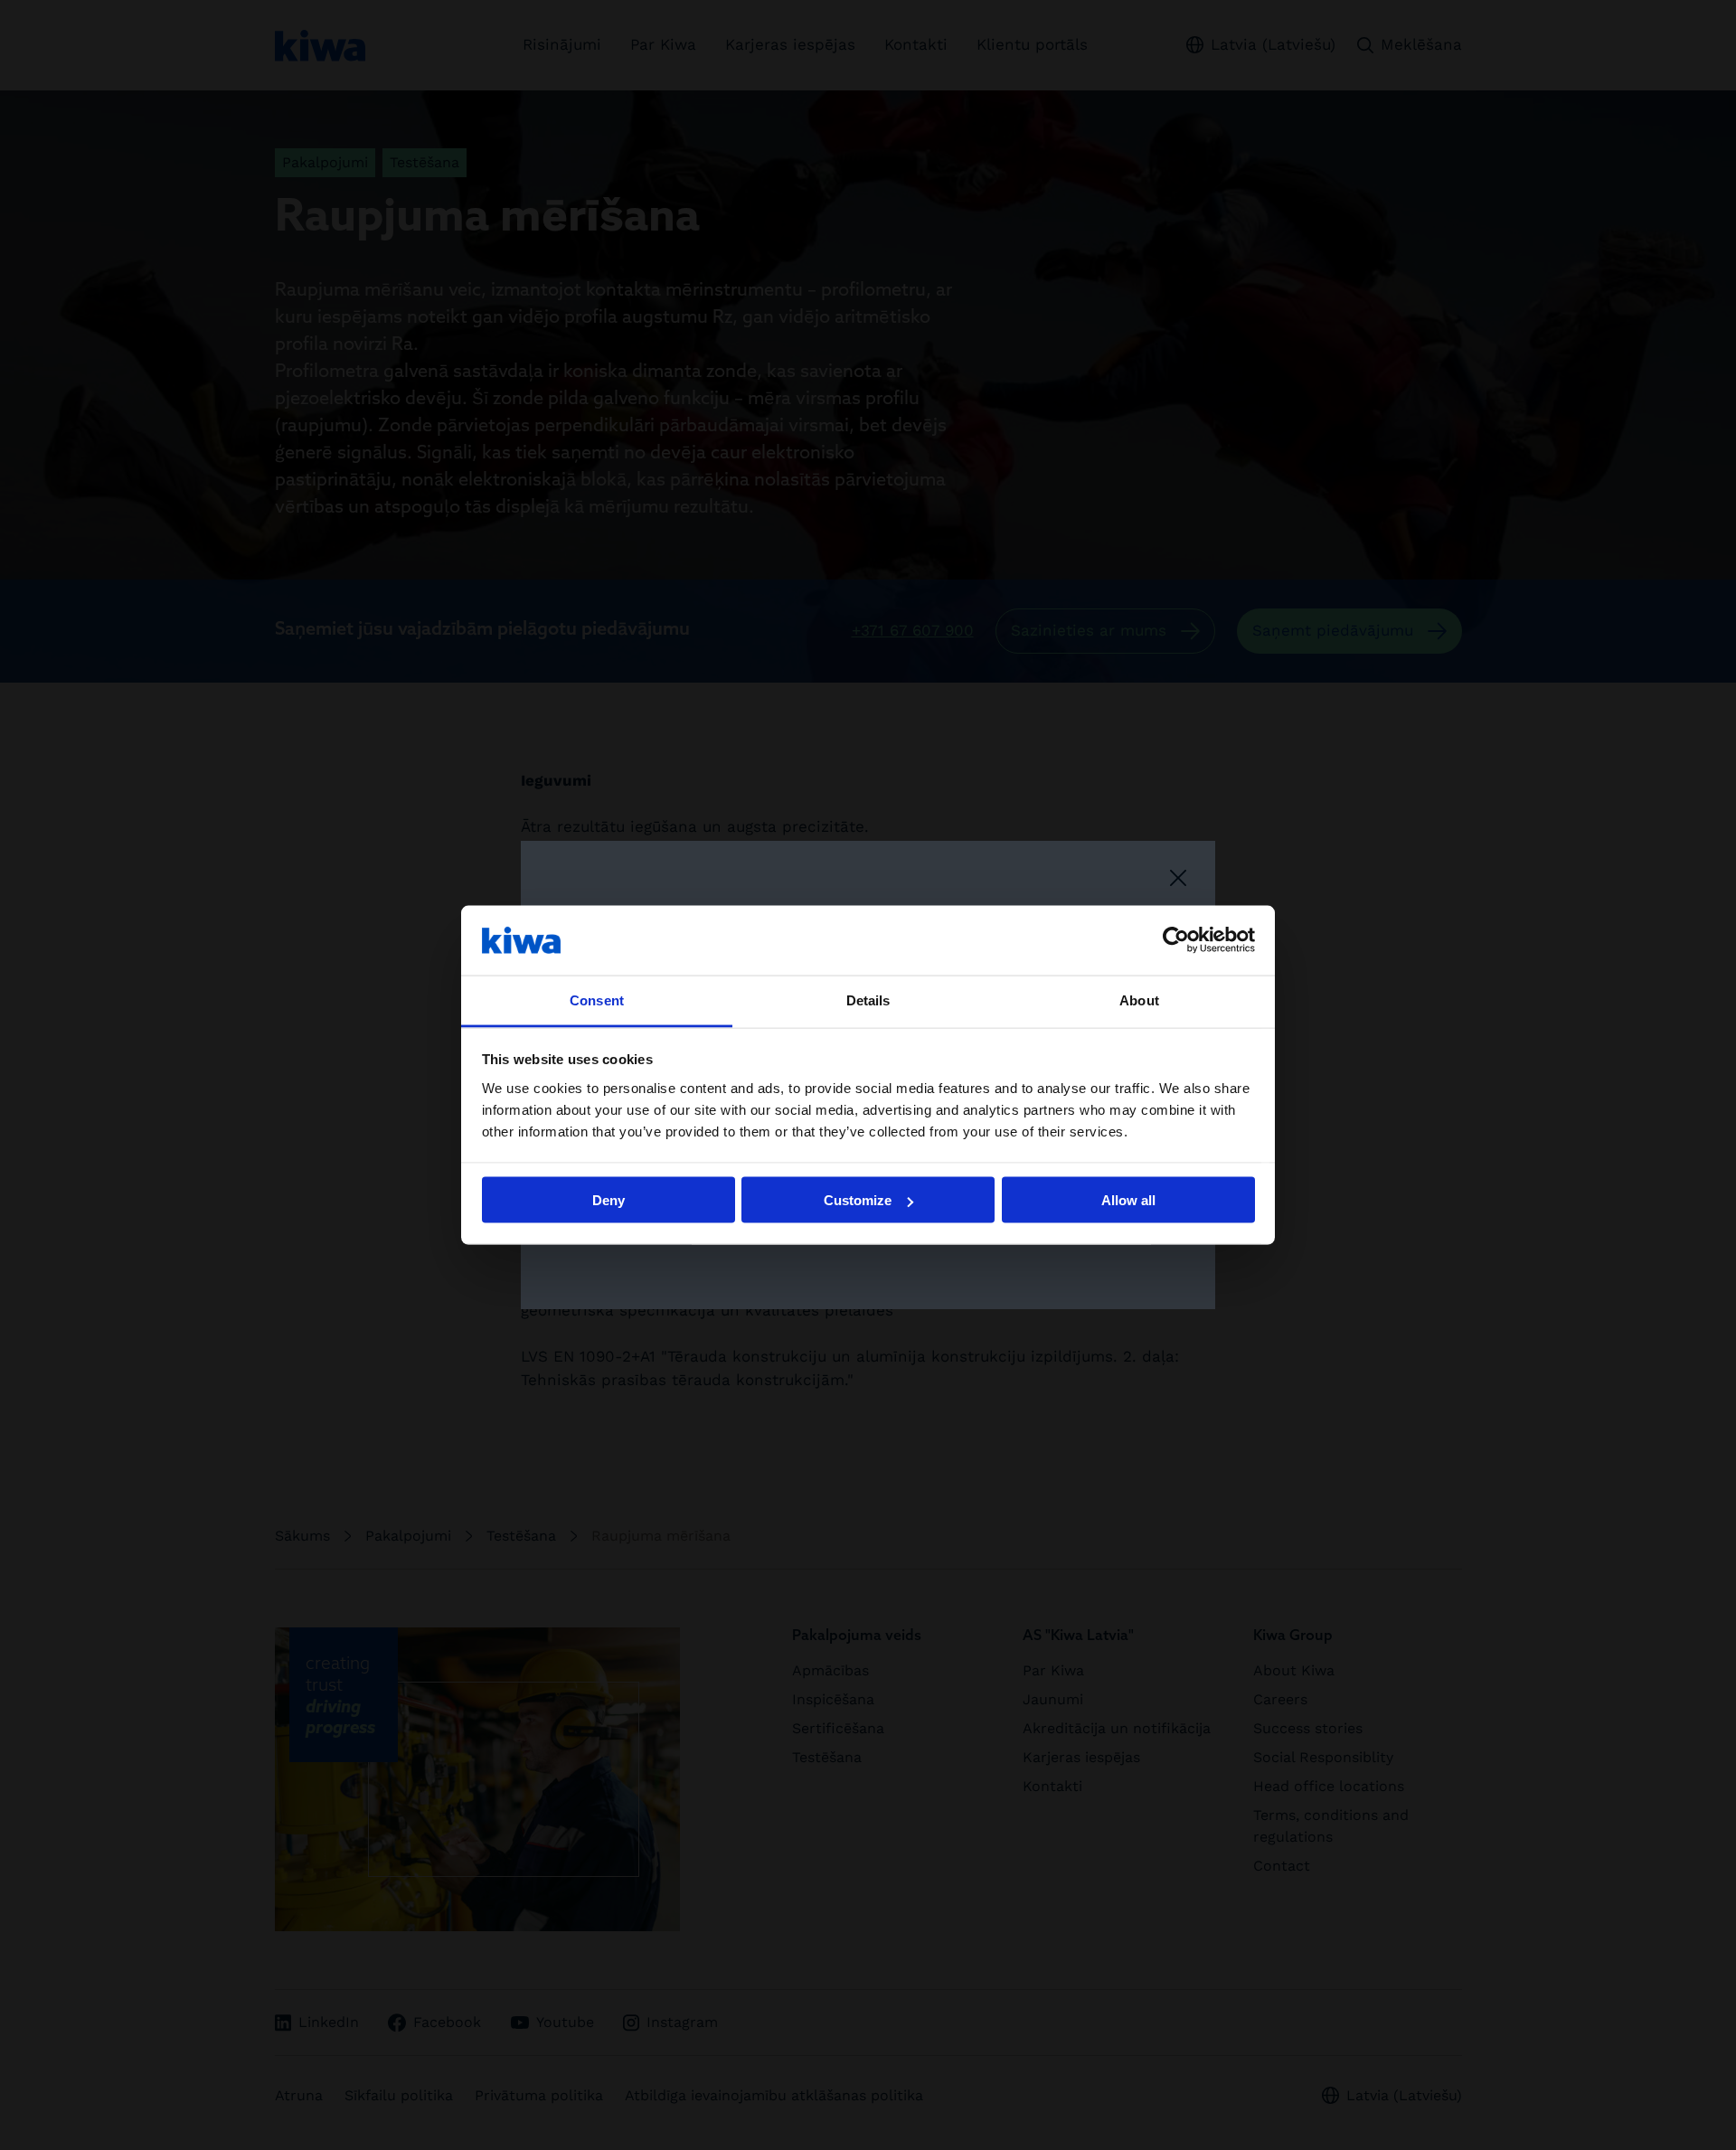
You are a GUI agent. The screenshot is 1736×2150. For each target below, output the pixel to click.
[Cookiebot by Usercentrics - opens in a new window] (1176, 940)
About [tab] (1139, 1000)
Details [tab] (868, 1000)
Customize (858, 1200)
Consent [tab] (597, 1000)
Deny (609, 1200)
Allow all (1128, 1200)
